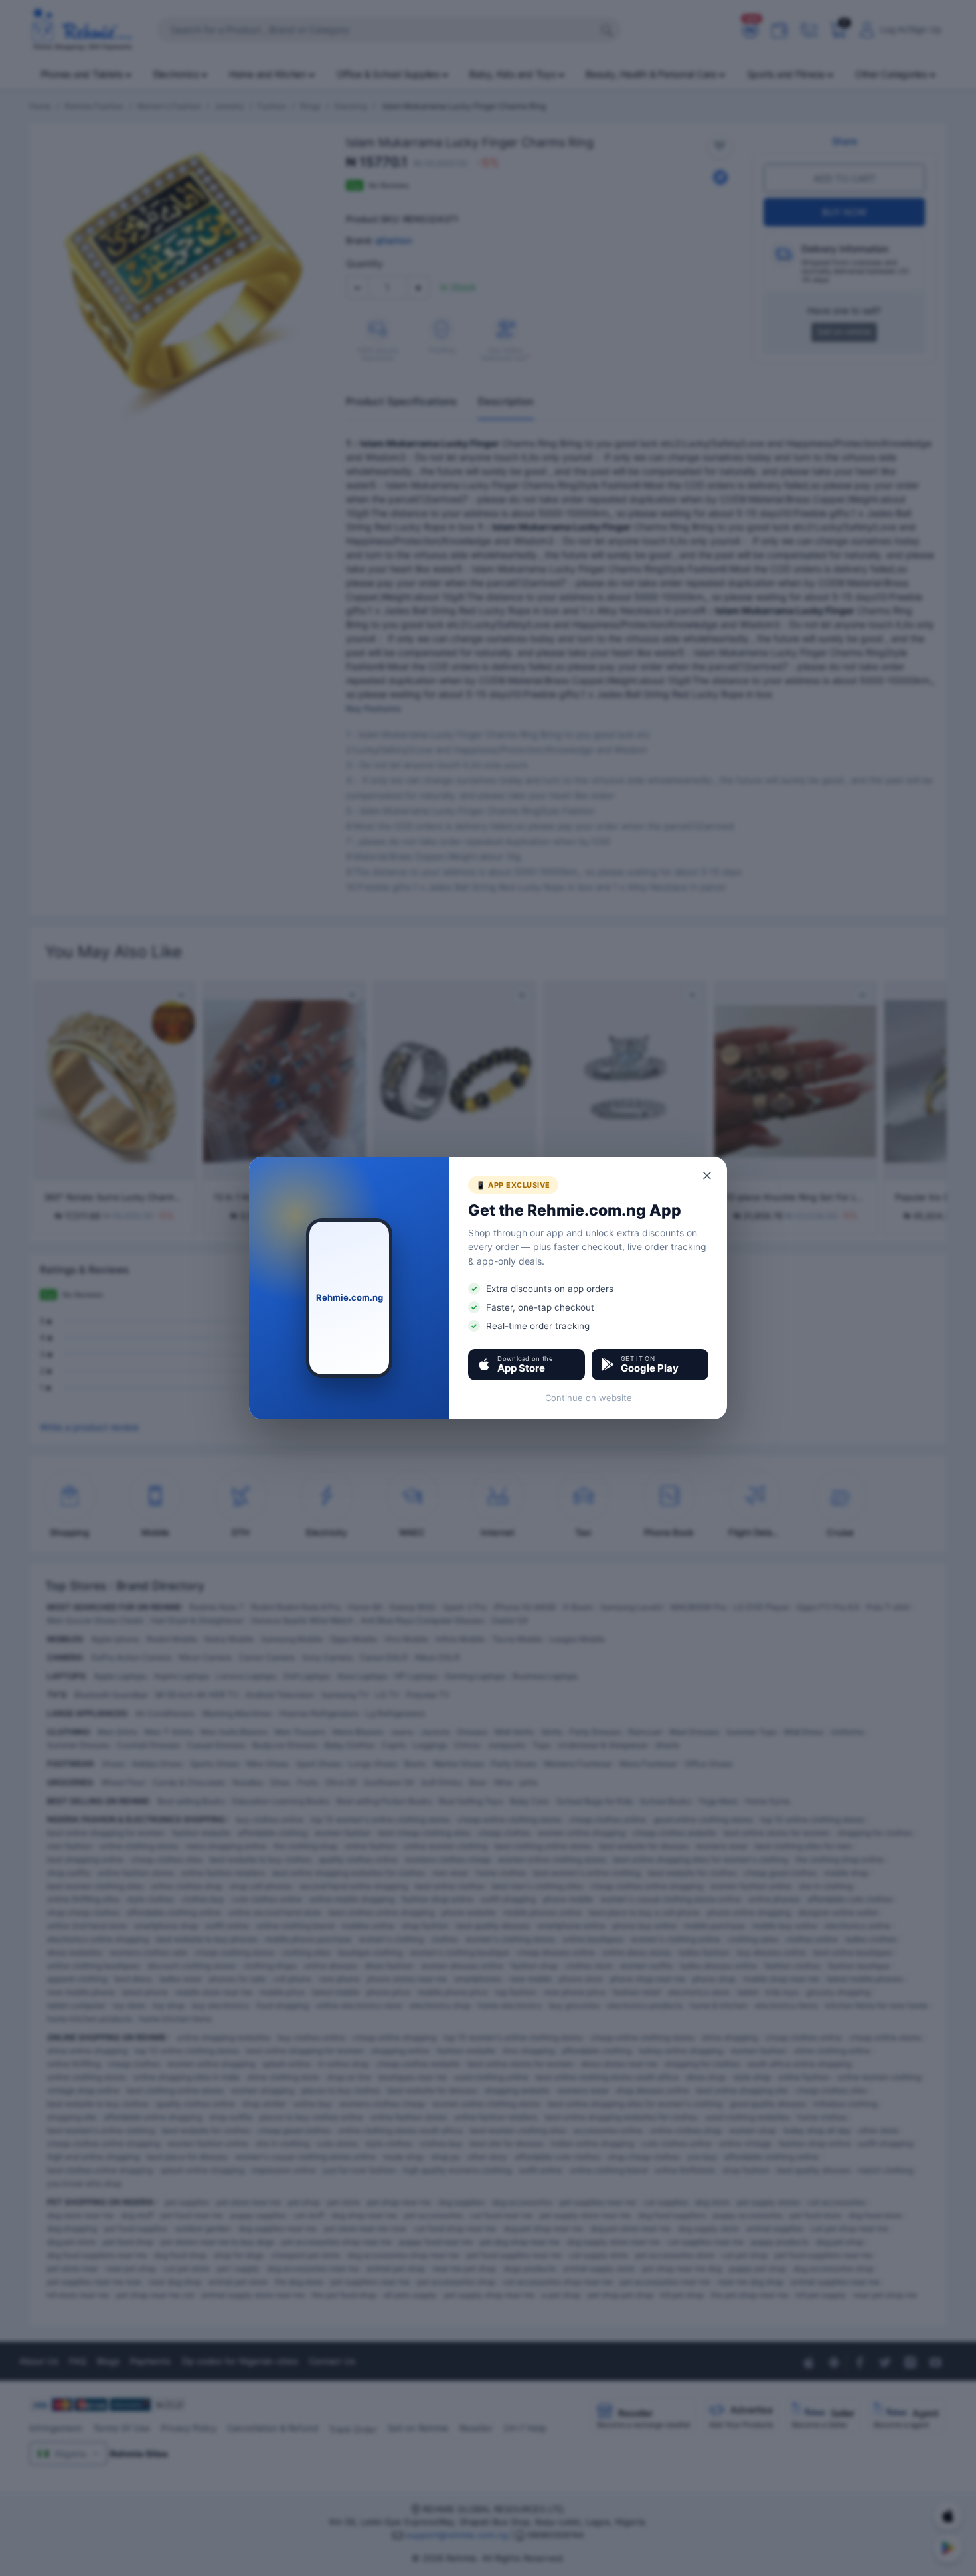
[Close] (708, 1176)
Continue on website (589, 1398)
